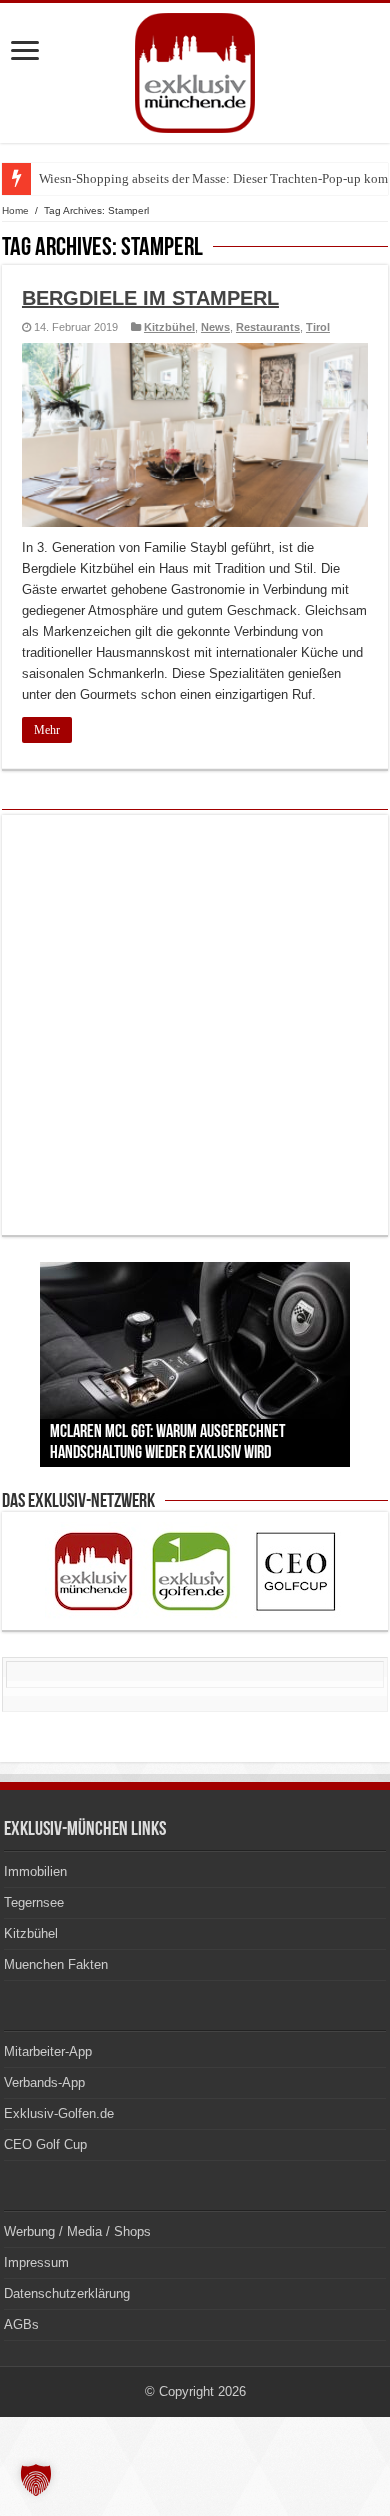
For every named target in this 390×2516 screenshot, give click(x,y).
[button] (36, 2480)
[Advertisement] (195, 1025)
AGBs (21, 2324)
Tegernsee (34, 1902)
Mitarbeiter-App (48, 2051)
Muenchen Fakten (56, 1964)
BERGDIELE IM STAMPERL (150, 298)
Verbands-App (44, 2082)
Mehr (47, 730)
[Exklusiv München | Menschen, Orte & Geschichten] (195, 69)
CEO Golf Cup (45, 2144)
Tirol (318, 327)
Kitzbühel (169, 327)
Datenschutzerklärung (67, 2293)
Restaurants (268, 327)
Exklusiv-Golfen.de (59, 2113)
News (215, 327)
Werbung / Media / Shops (77, 2231)
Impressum (36, 2262)
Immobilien (35, 1871)
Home (15, 210)
